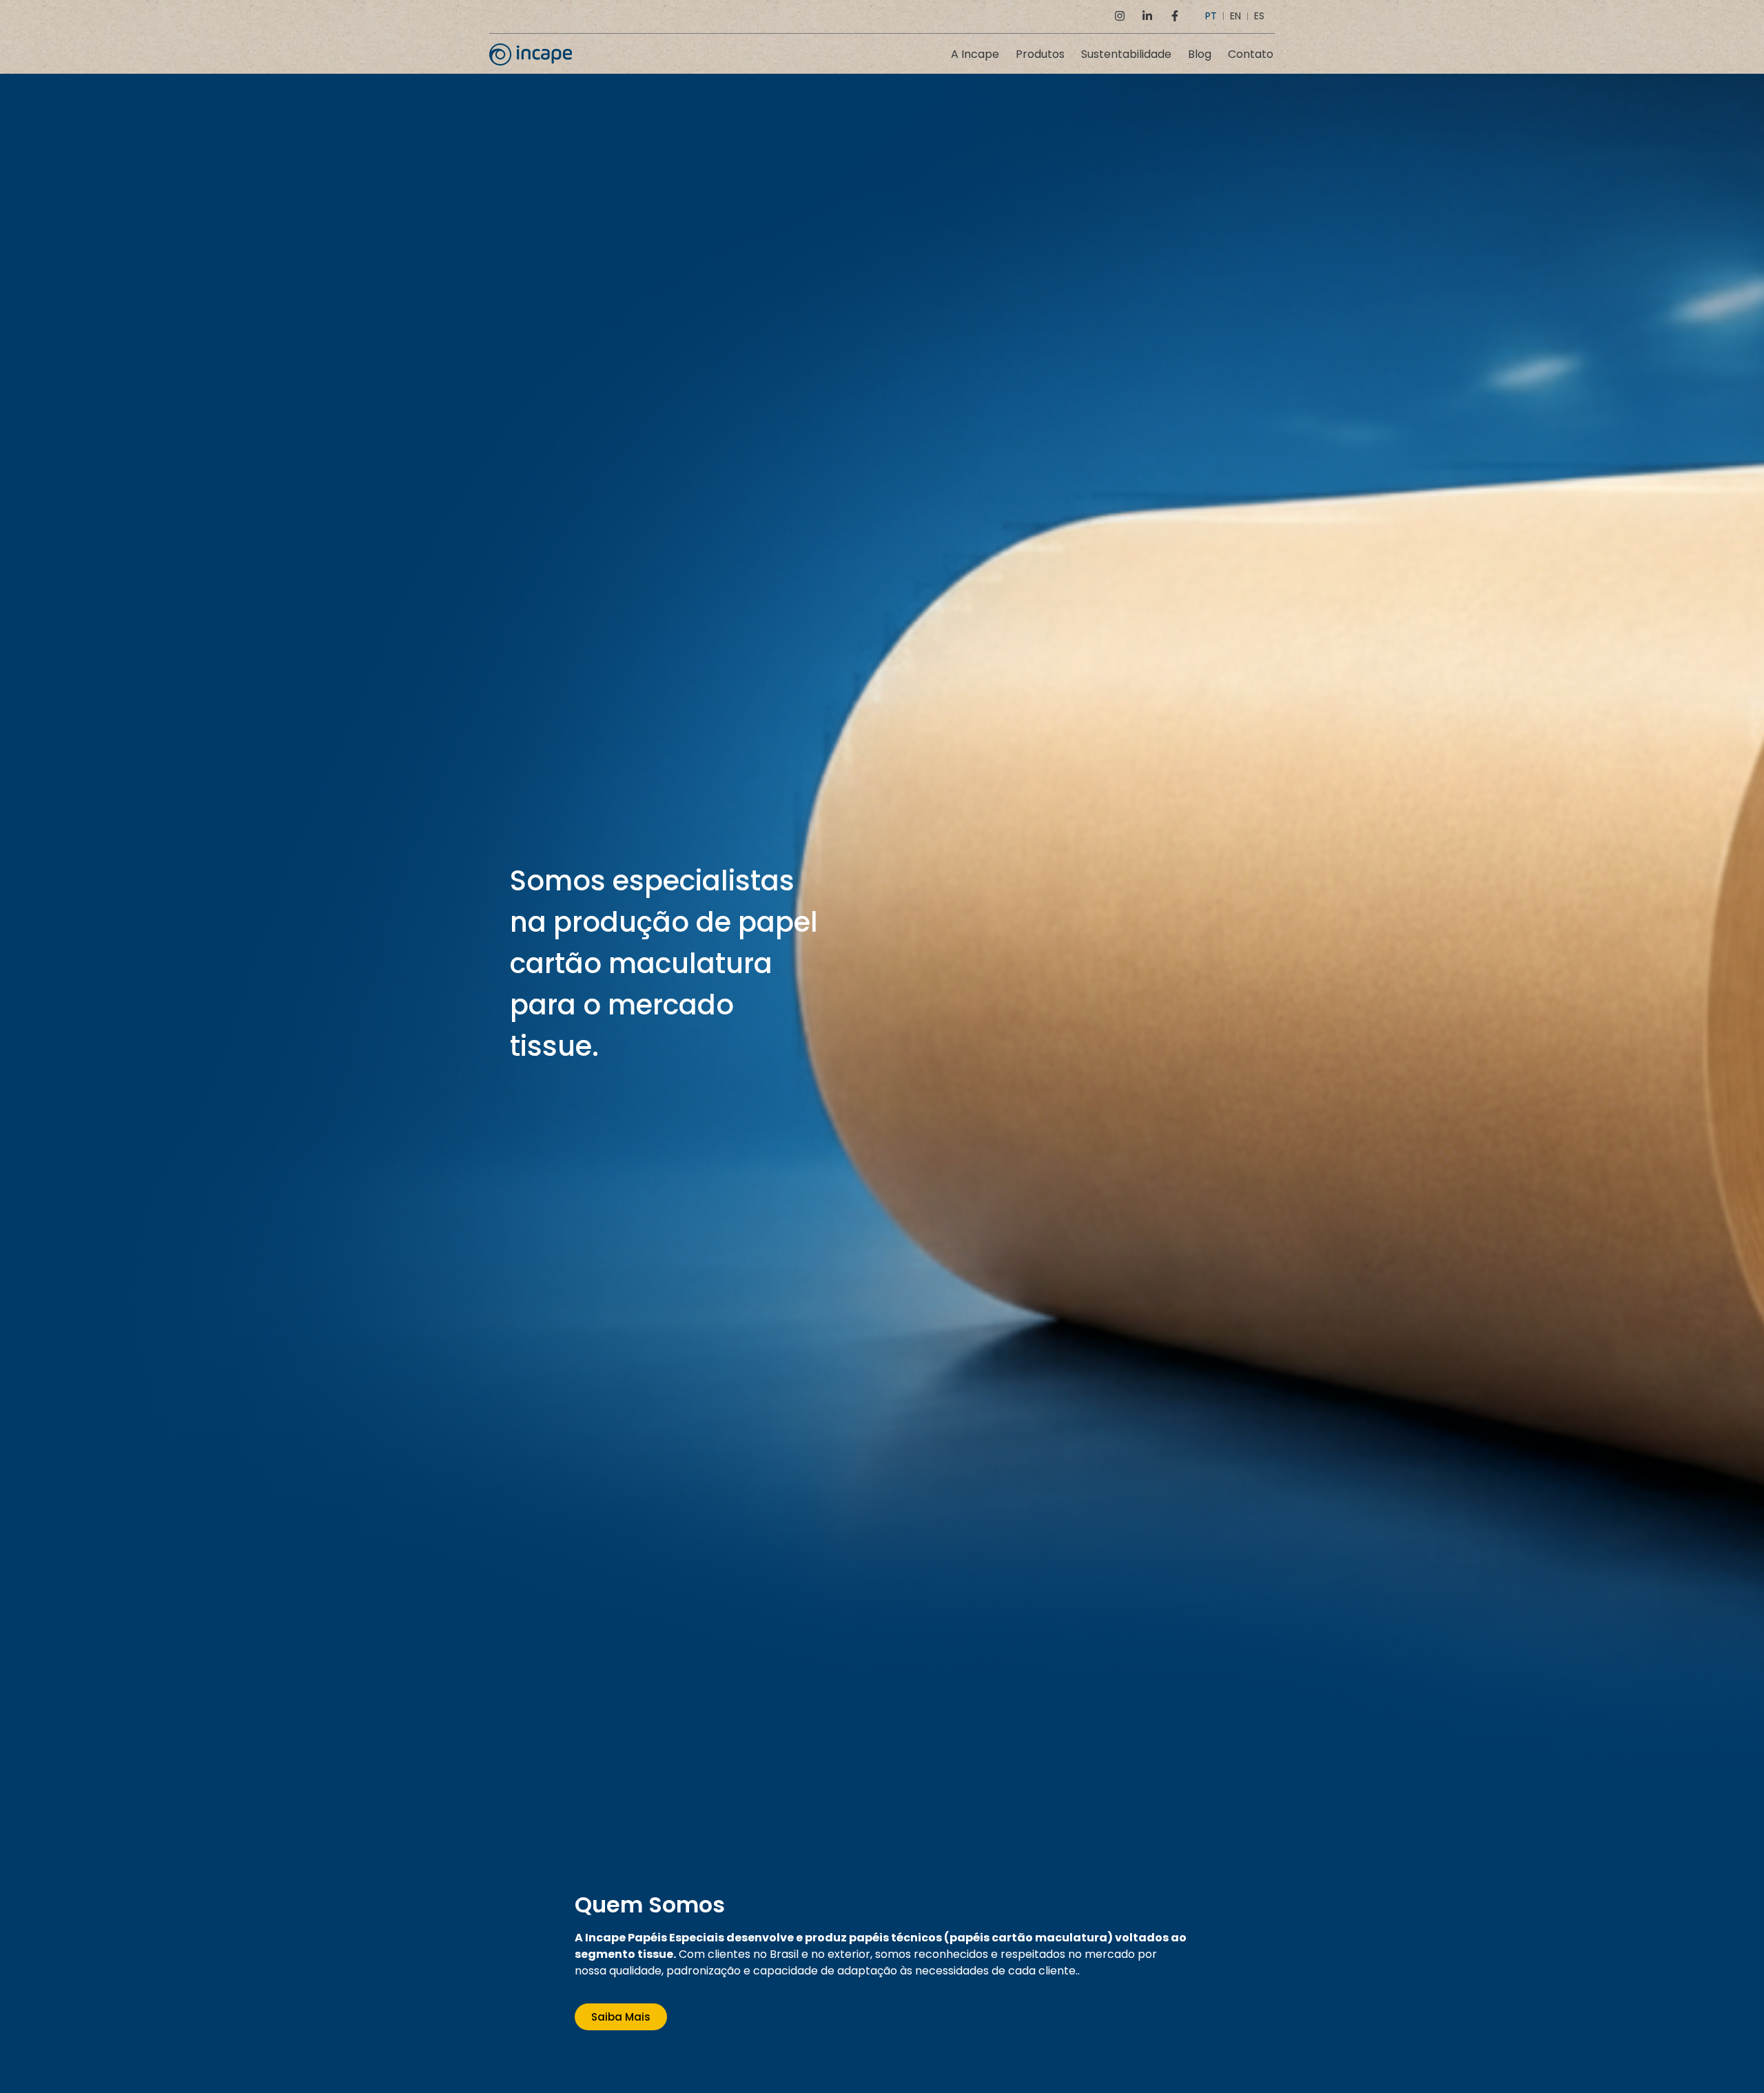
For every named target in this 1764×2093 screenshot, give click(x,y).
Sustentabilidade (1126, 54)
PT (1211, 16)
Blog (1200, 54)
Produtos (1040, 54)
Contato (1251, 54)
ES (1259, 16)
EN (1235, 16)
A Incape (975, 54)
